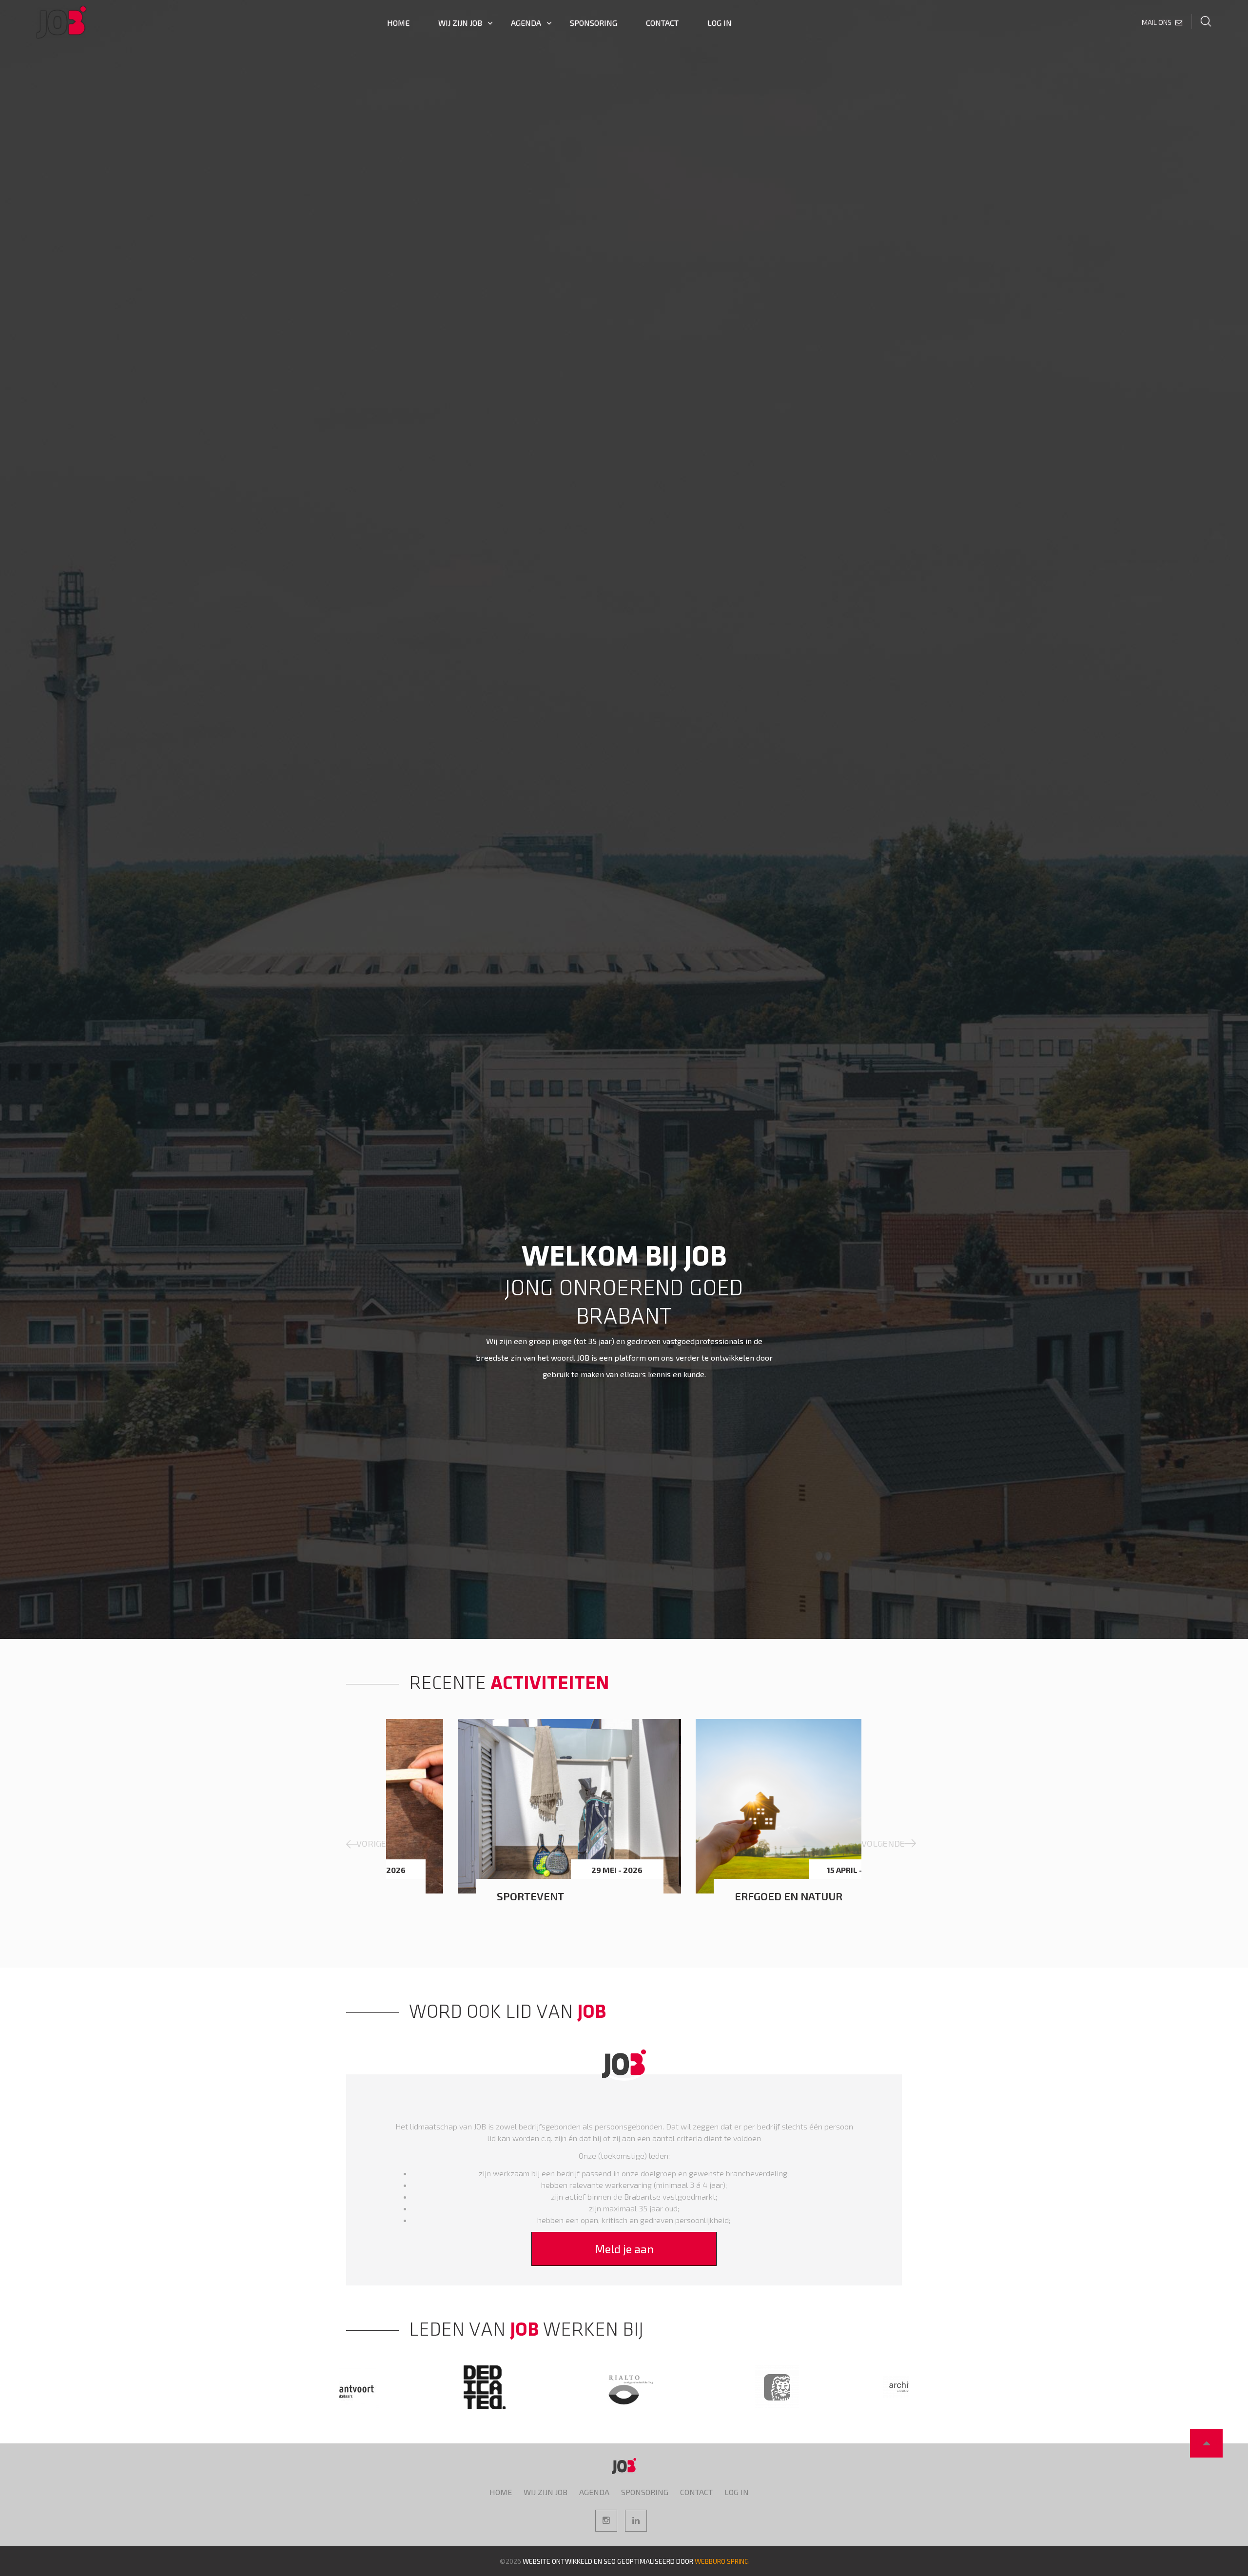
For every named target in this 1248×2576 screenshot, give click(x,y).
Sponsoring (594, 23)
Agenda (526, 23)
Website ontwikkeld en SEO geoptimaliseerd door (636, 2561)
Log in (720, 23)
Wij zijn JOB (460, 23)
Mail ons (1157, 22)
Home (398, 23)
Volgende (881, 1843)
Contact (662, 23)
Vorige (371, 1843)
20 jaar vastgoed (718, 1896)
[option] (624, 1288)
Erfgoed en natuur (487, 1896)
